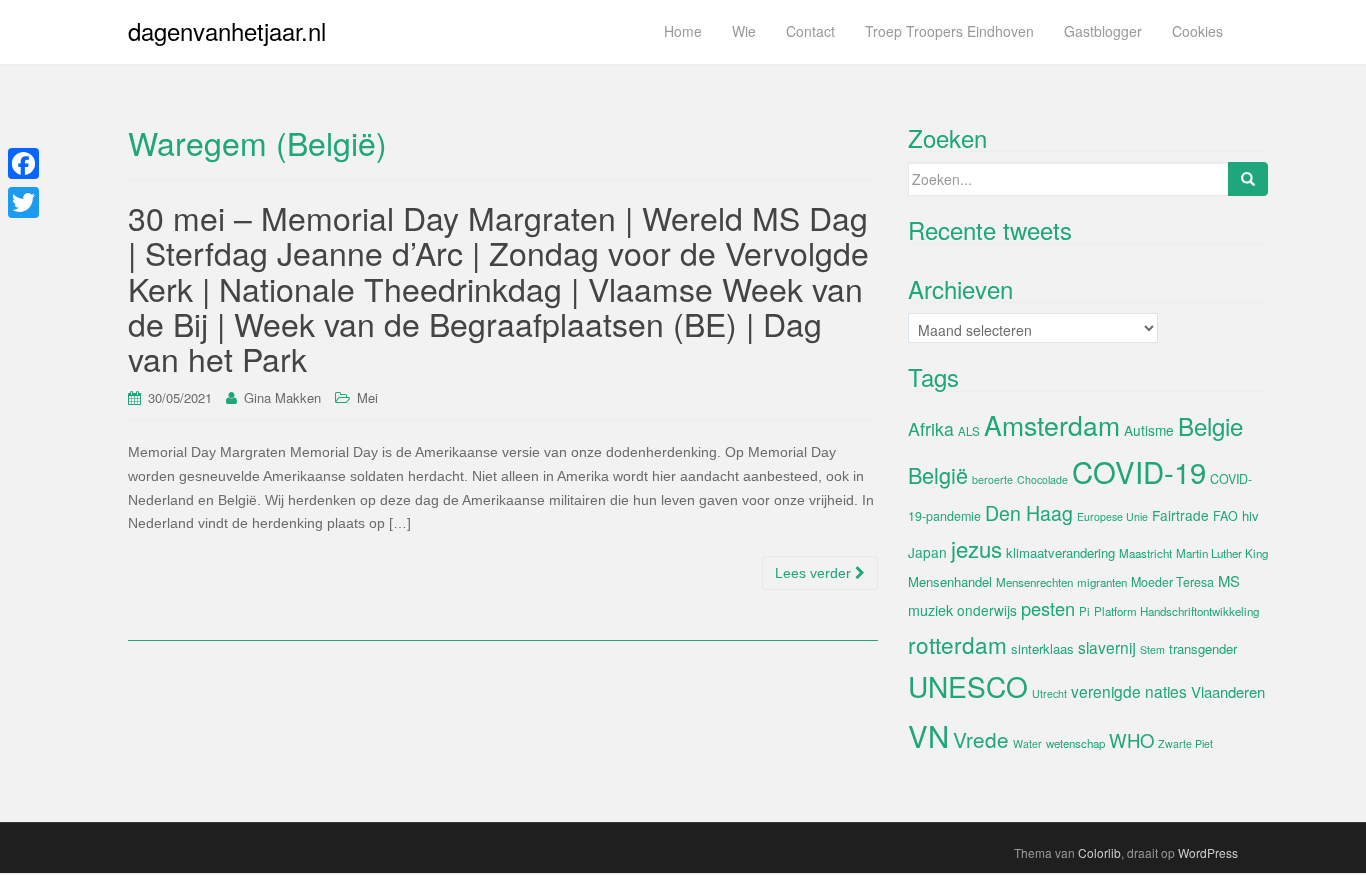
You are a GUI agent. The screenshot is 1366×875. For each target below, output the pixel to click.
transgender (1203, 648)
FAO (1225, 516)
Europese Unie (1112, 516)
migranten (1102, 582)
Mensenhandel (950, 581)
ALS (969, 431)
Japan (927, 552)
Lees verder (815, 573)
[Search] (1248, 179)
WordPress (1208, 852)
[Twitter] (23, 202)
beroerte (992, 479)
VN (928, 735)
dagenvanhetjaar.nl (227, 30)
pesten (1048, 608)
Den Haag (1029, 513)
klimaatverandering (1060, 552)
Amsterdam (1052, 424)
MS (1229, 580)
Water (1027, 743)
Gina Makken (282, 397)
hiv (1250, 515)
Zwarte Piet (1185, 743)
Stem (1152, 649)
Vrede (981, 739)
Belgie (1210, 425)
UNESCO (968, 686)
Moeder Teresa (1172, 582)
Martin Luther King (1222, 553)
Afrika (931, 428)
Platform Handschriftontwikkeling (1176, 611)
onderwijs (987, 610)
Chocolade (1042, 479)
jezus (976, 548)
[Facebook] (23, 163)
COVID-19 (1139, 471)
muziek (930, 610)
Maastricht (1145, 553)
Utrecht (1049, 693)
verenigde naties (1129, 691)
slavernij (1107, 647)
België (938, 474)
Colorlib (1099, 852)
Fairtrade (1180, 515)
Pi (1084, 611)
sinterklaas (1042, 648)
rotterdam (957, 644)
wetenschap (1075, 743)
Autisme (1149, 430)
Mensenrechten (1034, 582)
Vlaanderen (1228, 691)
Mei (367, 397)
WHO (1131, 740)
